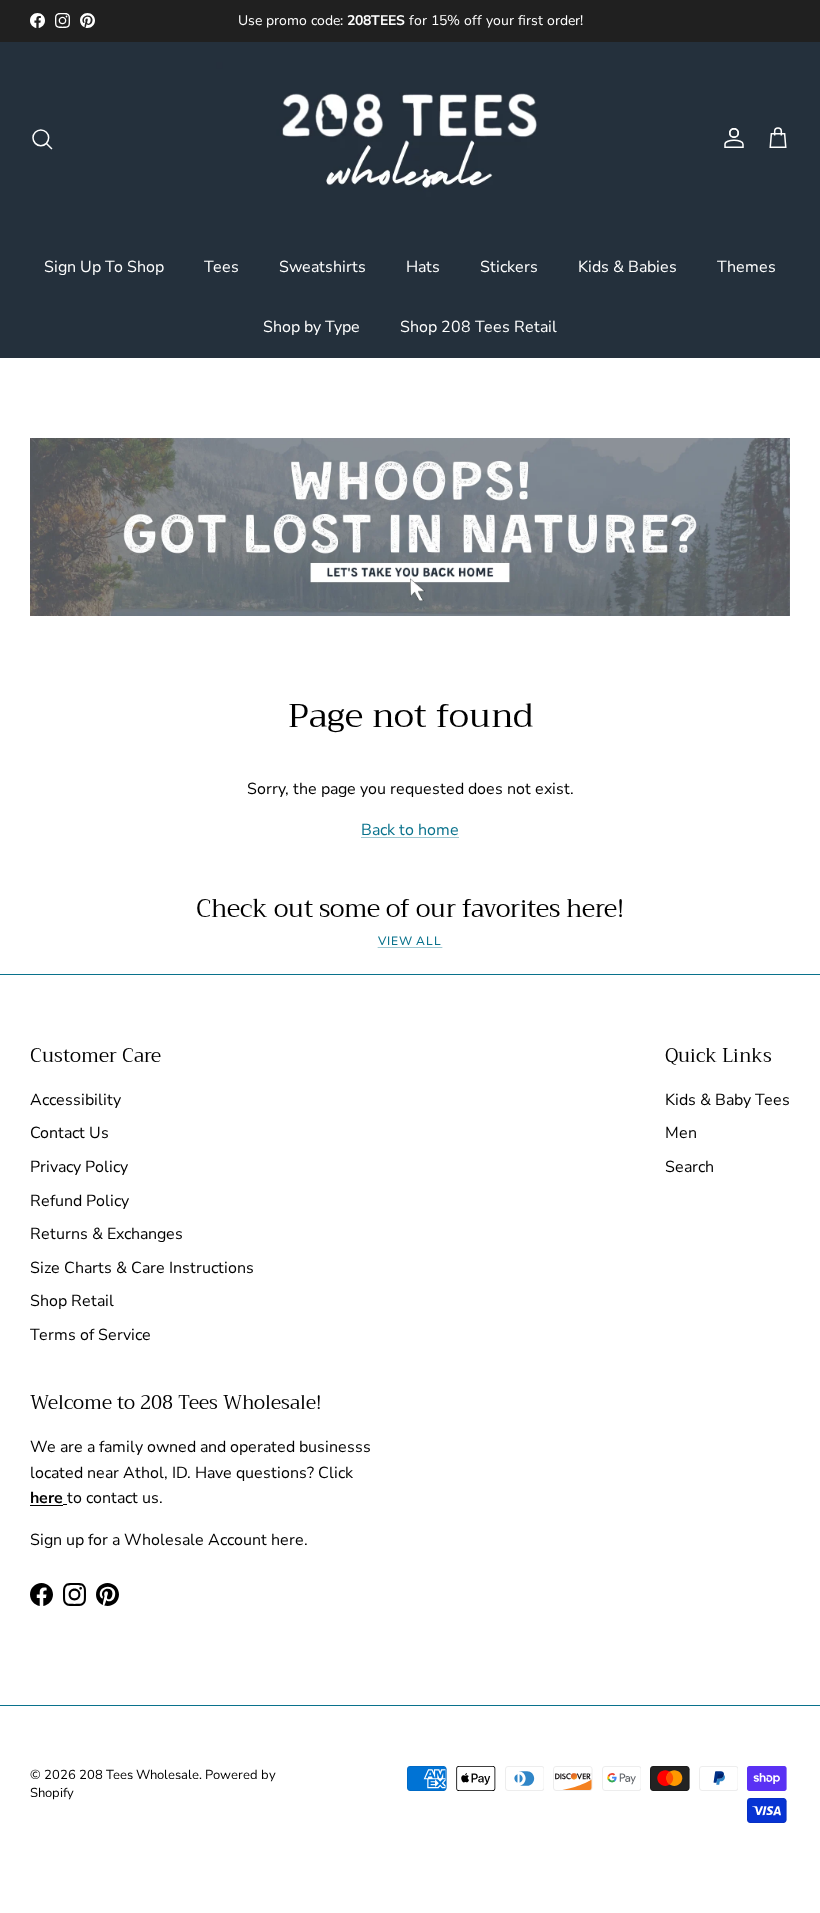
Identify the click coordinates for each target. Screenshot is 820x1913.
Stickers (509, 267)
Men (681, 1133)
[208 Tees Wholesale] (410, 139)
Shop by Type (311, 327)
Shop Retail (72, 1301)
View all (410, 941)
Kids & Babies (627, 267)
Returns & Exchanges (106, 1234)
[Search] (42, 139)
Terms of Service (90, 1335)
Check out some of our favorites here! (410, 909)
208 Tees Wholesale (139, 1775)
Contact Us (69, 1133)
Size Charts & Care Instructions (142, 1268)
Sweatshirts (322, 267)
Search (689, 1167)
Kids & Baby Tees (727, 1100)
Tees (221, 267)
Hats (423, 267)
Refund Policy (79, 1201)
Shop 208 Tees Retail (478, 327)
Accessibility (75, 1100)
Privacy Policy (79, 1167)
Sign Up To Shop (104, 267)
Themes (746, 267)
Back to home (410, 830)
